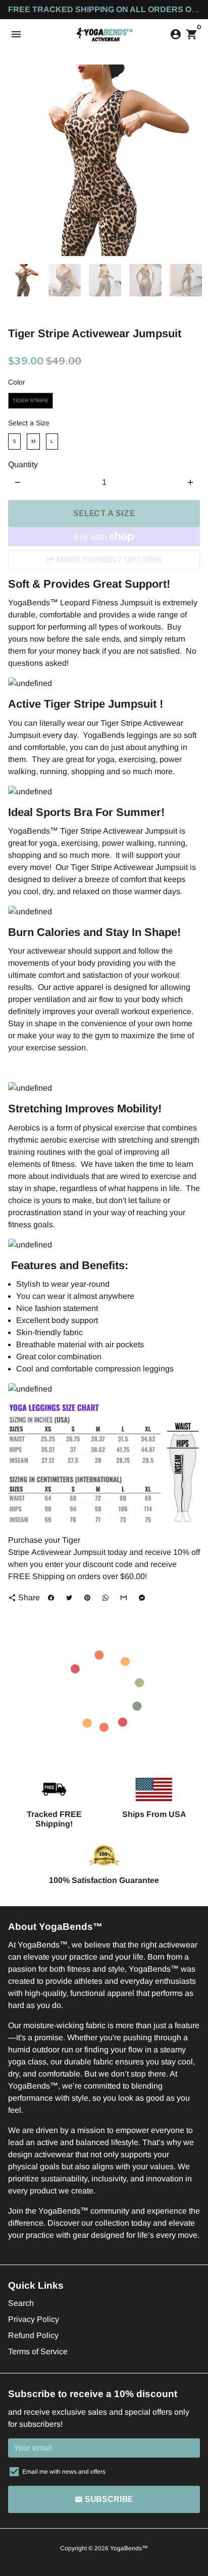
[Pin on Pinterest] (87, 1598)
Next (190, 160)
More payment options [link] (109, 560)
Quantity (23, 464)
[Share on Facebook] (51, 1598)
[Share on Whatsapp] (106, 1598)
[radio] (31, 401)
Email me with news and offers (64, 2472)
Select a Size (29, 423)
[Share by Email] (124, 1598)
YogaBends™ (129, 2548)
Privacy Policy (34, 2319)
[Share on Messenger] (142, 1598)
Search (21, 2303)
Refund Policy (33, 2335)
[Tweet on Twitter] (69, 1598)
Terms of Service (38, 2351)
